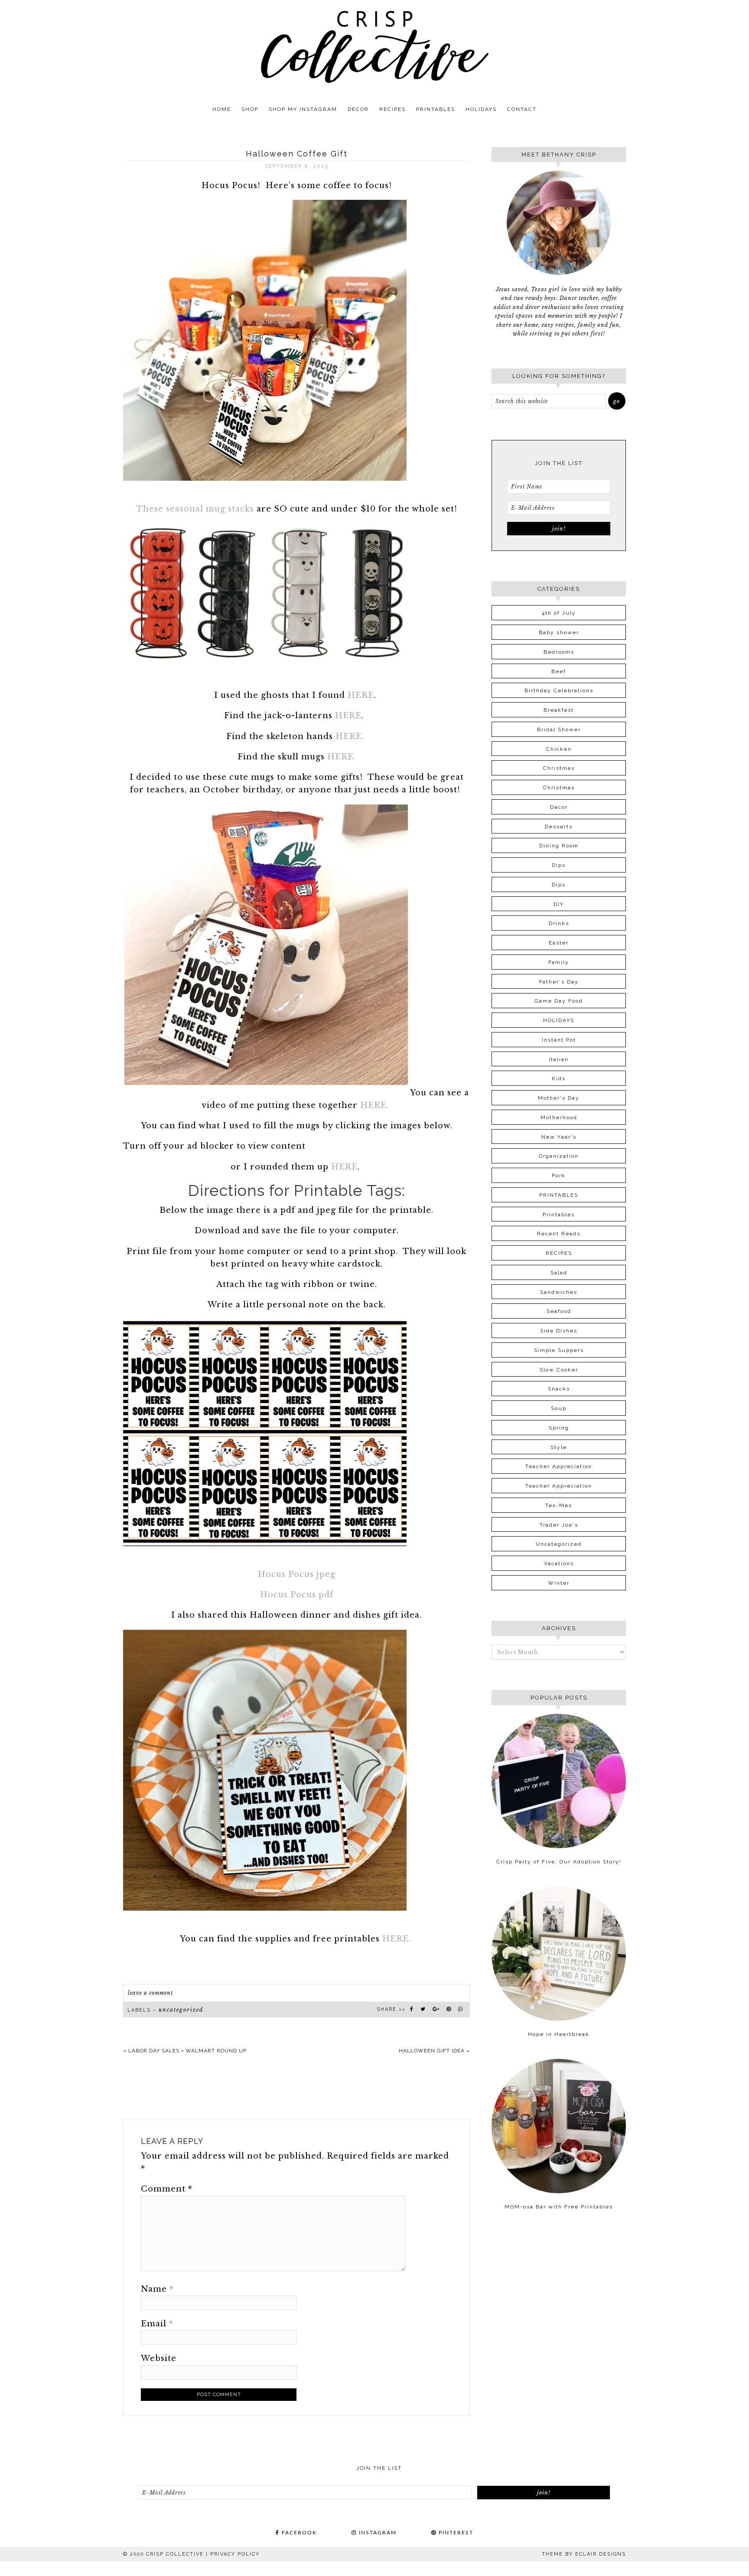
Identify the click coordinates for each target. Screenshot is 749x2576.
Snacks (559, 1389)
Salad (559, 1273)
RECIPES (559, 1253)
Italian (559, 1059)
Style (559, 1447)
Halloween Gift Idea (432, 2051)
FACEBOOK (298, 2533)
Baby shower (559, 632)
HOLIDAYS (559, 1020)
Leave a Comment (150, 1993)
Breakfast (559, 710)
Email (157, 2324)
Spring (559, 1428)
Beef (559, 671)
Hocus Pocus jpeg (297, 1574)
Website (159, 2358)
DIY (559, 904)
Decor (559, 807)
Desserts (559, 827)
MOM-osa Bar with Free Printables (559, 2207)
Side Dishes (559, 1331)
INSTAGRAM (377, 2533)
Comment (167, 2189)
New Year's (559, 1137)
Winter (559, 1583)
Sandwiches (559, 1292)
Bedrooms (559, 652)
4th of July (559, 613)
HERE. (350, 736)
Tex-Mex (559, 1505)
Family (559, 962)
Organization (559, 1156)
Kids (559, 1078)
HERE (360, 695)
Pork (559, 1176)
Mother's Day (559, 1098)
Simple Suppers (559, 1350)
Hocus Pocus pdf (297, 1595)
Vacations (559, 1563)
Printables (559, 1215)
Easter (559, 943)
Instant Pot (559, 1040)
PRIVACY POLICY (235, 2554)
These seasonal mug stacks (195, 509)
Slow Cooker (559, 1370)
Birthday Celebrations (559, 690)
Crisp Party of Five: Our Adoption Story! (559, 1862)
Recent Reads (559, 1234)
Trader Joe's (559, 1525)
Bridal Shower (559, 729)
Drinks (559, 923)
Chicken (559, 749)
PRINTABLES (559, 1195)
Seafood (559, 1311)
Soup (559, 1408)
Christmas (559, 768)
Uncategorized (181, 2010)
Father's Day (559, 982)
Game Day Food (559, 1001)
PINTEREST (455, 2533)
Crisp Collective (374, 47)
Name (157, 2289)
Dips (559, 865)
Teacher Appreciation (559, 1466)
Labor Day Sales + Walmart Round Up (187, 2051)
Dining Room (559, 846)
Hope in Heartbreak (559, 2034)
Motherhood (559, 1117)
